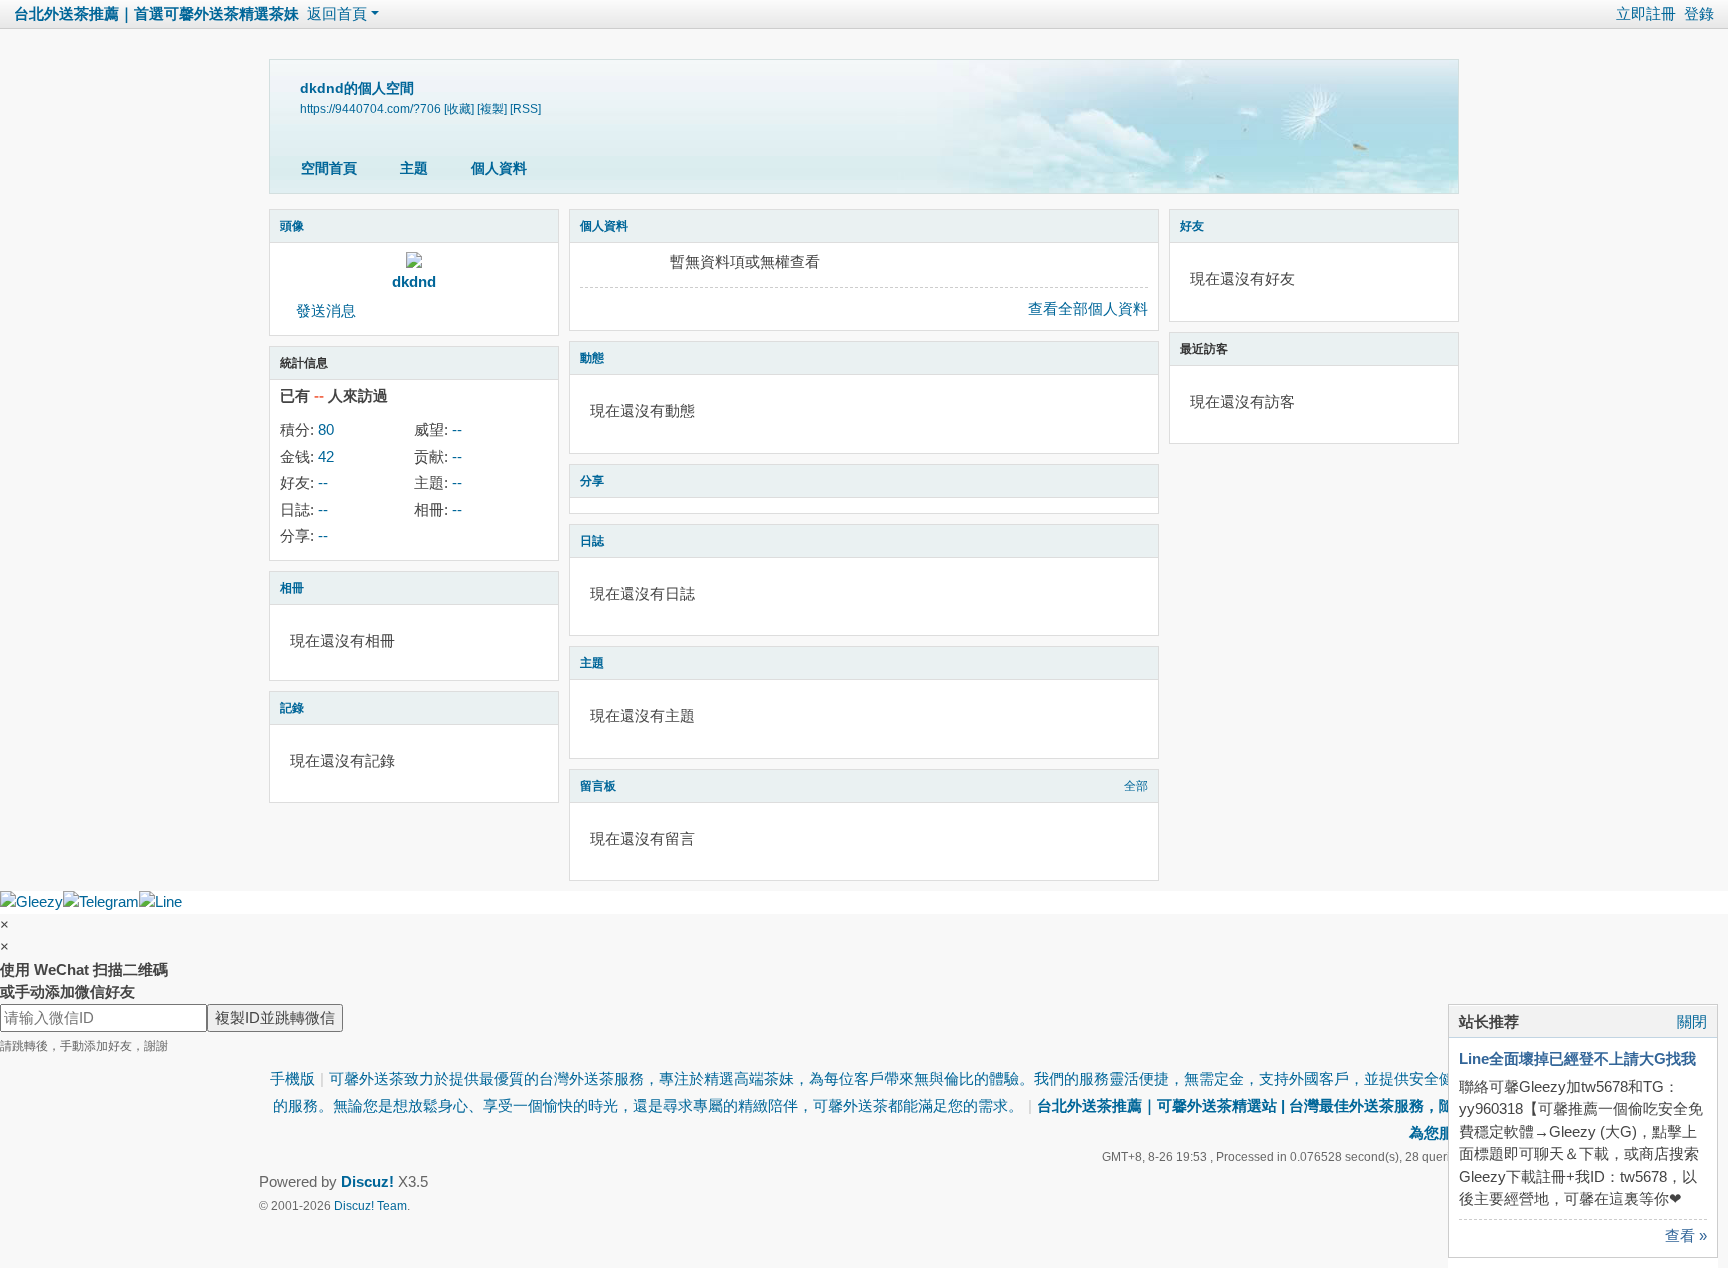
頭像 (292, 226)
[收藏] (459, 108)
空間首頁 (329, 168)
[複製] (492, 108)
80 (326, 429)
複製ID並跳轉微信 (275, 1017)
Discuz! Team (370, 1206)
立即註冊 (1646, 13)
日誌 (592, 541)
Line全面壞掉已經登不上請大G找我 (1577, 1058)
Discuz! (367, 1181)
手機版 (292, 1078)
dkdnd (414, 281)
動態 (592, 358)
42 (326, 456)
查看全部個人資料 (1088, 308)
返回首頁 (337, 13)
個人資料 (499, 168)
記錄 (292, 708)
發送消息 (326, 310)
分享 (592, 481)
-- (457, 429)
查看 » (1686, 1235)
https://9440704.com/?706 (370, 108)
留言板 (598, 786)
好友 (1192, 226)
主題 (414, 168)
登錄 (1699, 13)
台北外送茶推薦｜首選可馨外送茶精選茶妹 (156, 13)
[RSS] (525, 108)
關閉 (1692, 1021)
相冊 (292, 588)
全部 (1136, 786)
